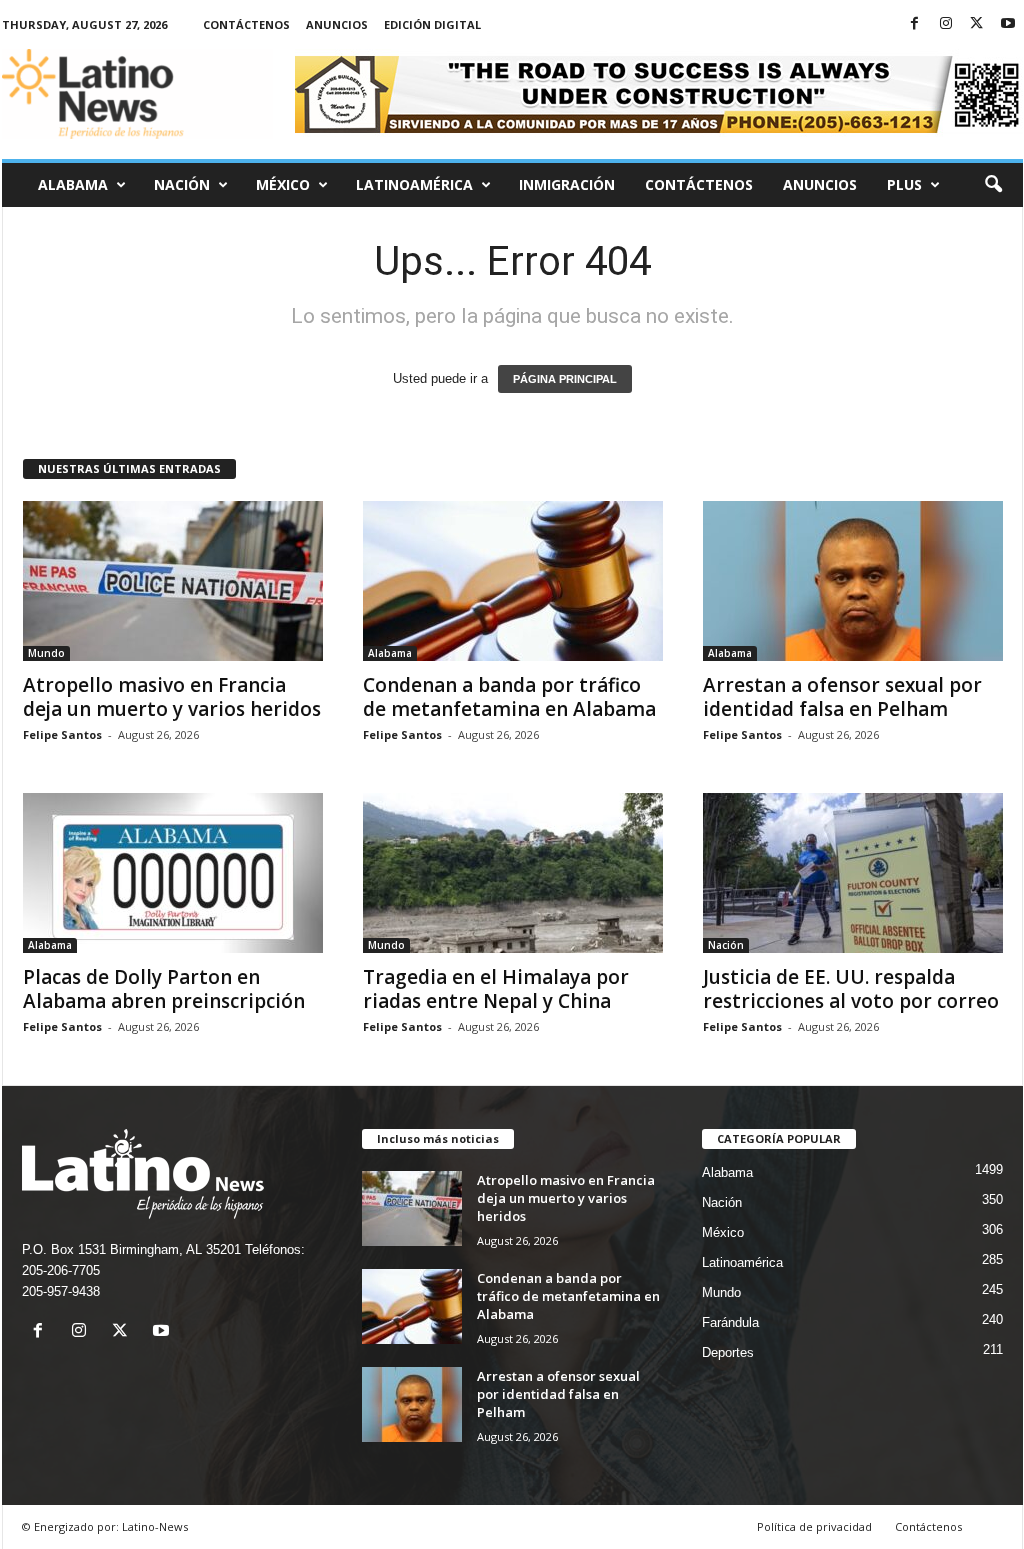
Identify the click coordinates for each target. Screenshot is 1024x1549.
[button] (993, 185)
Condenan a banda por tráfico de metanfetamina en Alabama (509, 697)
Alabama (73, 184)
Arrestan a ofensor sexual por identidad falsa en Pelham (842, 697)
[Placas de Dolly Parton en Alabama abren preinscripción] (173, 873)
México (283, 184)
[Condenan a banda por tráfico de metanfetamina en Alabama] (513, 581)
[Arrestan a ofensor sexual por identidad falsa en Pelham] (853, 581)
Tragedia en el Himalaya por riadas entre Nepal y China (496, 989)
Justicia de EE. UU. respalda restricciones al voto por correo (851, 989)
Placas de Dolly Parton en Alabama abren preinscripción (164, 989)
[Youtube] (1008, 24)
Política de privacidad (814, 1526)
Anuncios (337, 24)
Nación (182, 184)
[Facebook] (915, 24)
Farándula (730, 1322)
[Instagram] (946, 24)
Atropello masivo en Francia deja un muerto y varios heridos (172, 697)
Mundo (46, 653)
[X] (977, 24)
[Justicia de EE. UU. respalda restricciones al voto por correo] (853, 873)
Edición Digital (432, 24)
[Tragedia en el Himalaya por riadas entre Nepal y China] (513, 873)
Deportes (728, 1352)
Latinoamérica (414, 184)
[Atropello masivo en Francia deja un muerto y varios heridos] (173, 581)
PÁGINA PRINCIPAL (565, 379)
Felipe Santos (62, 734)
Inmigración (567, 184)
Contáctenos (246, 24)
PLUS (904, 184)
